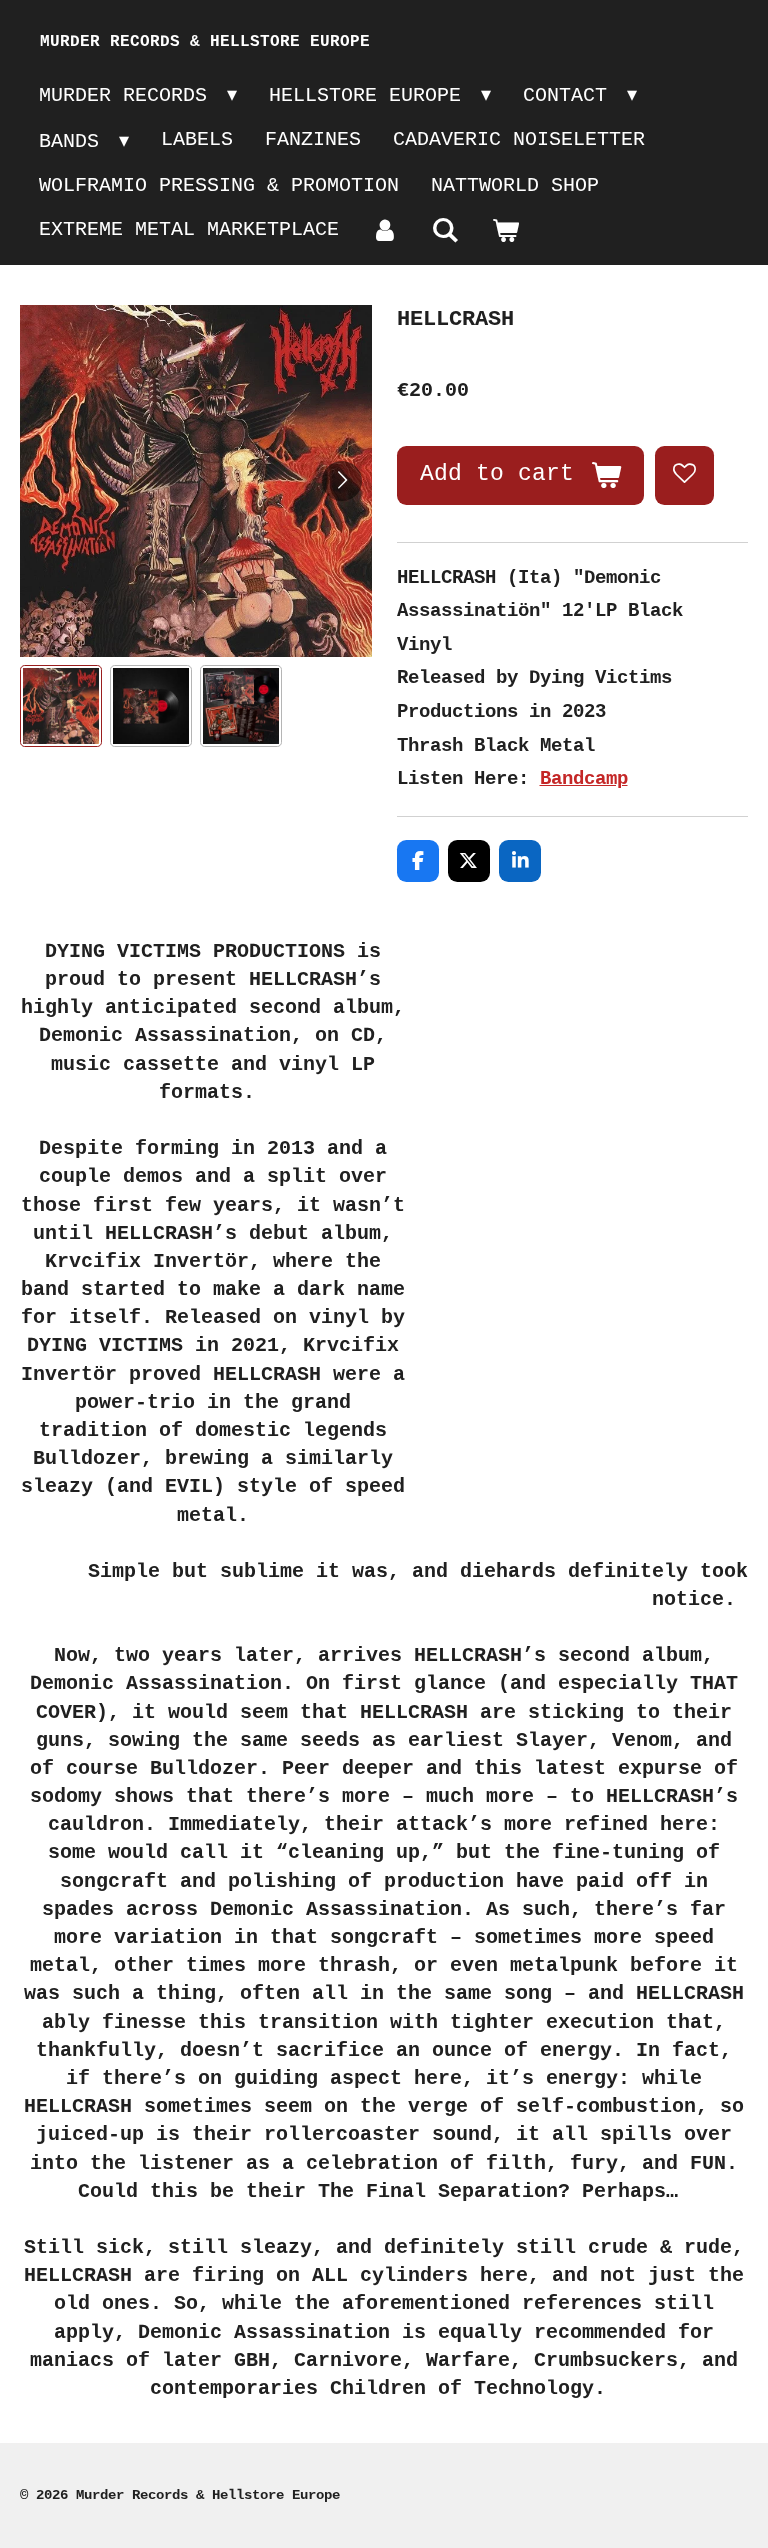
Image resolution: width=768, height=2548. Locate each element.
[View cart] (505, 232)
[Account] (385, 232)
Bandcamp (584, 779)
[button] (61, 706)
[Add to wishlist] (684, 475)
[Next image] (342, 481)
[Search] (445, 232)
